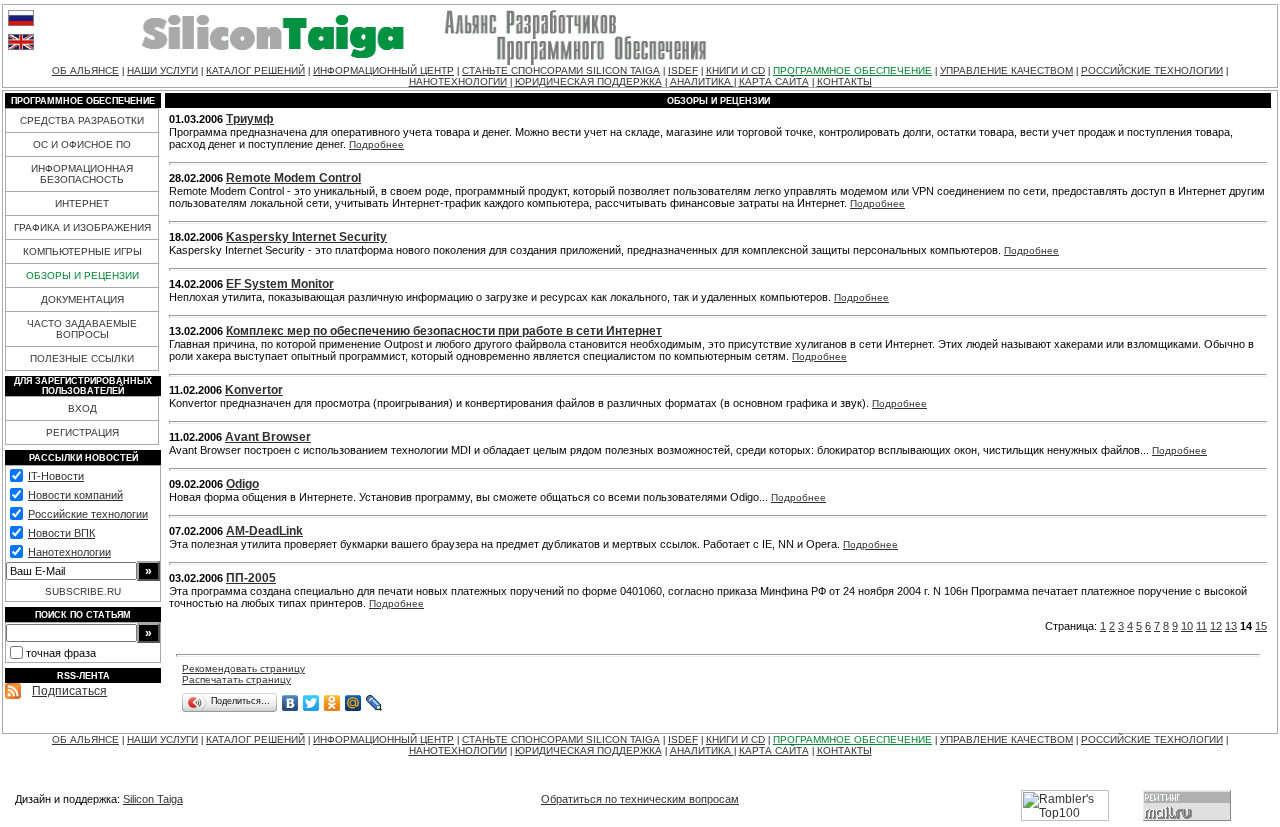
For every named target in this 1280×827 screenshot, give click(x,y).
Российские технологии (88, 514)
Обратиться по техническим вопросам (640, 799)
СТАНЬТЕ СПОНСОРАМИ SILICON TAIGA (561, 70)
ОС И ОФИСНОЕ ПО (82, 144)
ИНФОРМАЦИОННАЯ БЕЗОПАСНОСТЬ (82, 174)
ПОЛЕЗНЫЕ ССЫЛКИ (82, 358)
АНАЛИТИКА (702, 81)
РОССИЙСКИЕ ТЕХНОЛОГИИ (1152, 70)
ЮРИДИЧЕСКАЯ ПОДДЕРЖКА (588, 81)
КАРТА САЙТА (774, 81)
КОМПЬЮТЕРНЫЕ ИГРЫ (82, 251)
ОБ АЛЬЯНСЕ (85, 70)
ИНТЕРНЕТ (82, 203)
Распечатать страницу (236, 679)
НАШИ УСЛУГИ (162, 70)
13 (1231, 626)
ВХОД (82, 408)
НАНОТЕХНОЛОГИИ (458, 81)
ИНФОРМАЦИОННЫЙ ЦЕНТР (383, 70)
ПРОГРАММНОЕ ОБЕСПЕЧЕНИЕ (852, 70)
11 (1201, 626)
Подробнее (376, 144)
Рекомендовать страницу (243, 668)
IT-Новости (56, 476)
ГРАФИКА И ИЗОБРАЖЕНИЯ (82, 227)
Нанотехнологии (69, 552)
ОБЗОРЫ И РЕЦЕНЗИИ (82, 275)
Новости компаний (75, 495)
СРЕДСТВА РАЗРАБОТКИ (82, 120)
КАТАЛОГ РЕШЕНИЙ (255, 70)
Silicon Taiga (153, 799)
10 (1187, 626)
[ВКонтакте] (290, 703)
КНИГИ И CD (735, 70)
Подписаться (69, 691)
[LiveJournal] (374, 703)
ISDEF (683, 70)
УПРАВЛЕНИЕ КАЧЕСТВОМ (1006, 70)
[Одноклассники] (332, 703)
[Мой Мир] (353, 703)
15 (1261, 626)
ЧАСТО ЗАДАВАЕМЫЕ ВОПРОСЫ (82, 329)
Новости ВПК (61, 533)
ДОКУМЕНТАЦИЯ (82, 299)
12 (1216, 626)
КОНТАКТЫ (844, 81)
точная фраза (61, 653)
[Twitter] (311, 703)
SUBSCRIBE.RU (83, 591)
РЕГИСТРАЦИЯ (82, 432)
